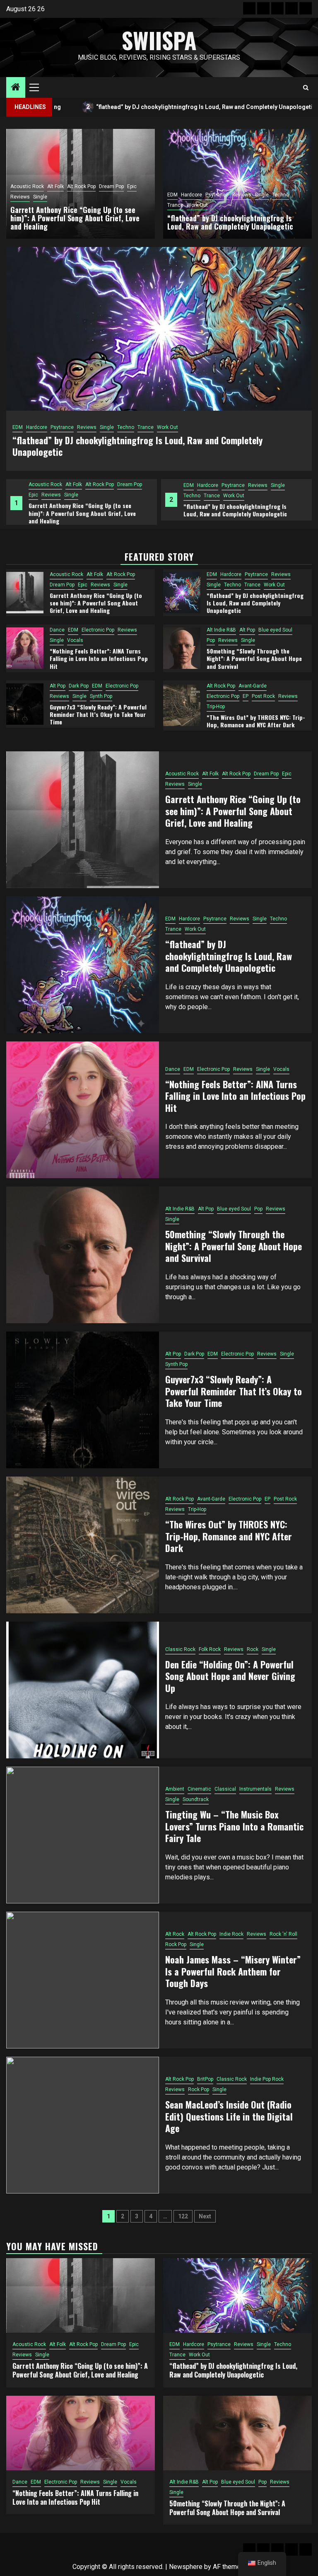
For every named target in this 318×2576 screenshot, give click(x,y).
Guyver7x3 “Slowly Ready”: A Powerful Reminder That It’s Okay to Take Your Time (98, 714)
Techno (37, 496)
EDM (34, 485)
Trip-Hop (216, 707)
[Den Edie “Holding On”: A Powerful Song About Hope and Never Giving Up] (83, 1690)
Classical (225, 1789)
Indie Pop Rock (267, 2079)
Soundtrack (196, 1799)
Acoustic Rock (27, 186)
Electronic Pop (232, 485)
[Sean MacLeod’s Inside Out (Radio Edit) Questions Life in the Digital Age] (83, 2125)
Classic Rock (180, 1649)
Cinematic (199, 1789)
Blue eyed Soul (275, 630)
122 (183, 2216)
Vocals (192, 496)
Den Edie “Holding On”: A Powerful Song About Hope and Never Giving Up (230, 1676)
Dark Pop (79, 686)
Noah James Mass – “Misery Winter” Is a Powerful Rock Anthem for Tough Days (233, 1971)
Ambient (175, 1789)
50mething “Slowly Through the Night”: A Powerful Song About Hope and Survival (254, 658)
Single (123, 485)
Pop (211, 640)
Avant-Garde (253, 686)
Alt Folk (55, 186)
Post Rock (263, 696)
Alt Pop (247, 630)
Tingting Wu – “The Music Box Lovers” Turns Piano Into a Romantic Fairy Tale (234, 1826)
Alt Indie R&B (221, 630)
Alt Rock (175, 1934)
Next (205, 2216)
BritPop (205, 2079)
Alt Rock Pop (81, 186)
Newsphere (186, 2567)
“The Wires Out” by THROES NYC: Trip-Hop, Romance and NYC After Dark (256, 721)
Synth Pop (101, 696)
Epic (132, 186)
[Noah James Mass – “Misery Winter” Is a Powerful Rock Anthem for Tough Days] (83, 1980)
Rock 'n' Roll (283, 1934)
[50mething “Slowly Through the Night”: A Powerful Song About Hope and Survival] (182, 648)
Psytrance (78, 485)
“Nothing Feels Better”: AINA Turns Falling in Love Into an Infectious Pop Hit (242, 510)
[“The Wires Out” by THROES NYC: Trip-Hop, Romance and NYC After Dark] (182, 705)
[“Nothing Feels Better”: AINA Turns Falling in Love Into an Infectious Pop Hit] (25, 648)
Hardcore (53, 485)
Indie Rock (231, 1934)
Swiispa (159, 40)
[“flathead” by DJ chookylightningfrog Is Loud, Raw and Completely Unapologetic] (182, 593)
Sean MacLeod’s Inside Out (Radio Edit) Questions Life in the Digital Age (229, 2116)
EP (246, 696)
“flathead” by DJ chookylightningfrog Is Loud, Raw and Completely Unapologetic (80, 510)
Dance (191, 485)
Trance (57, 496)
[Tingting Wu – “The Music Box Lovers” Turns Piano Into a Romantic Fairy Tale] (83, 1835)
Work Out (79, 496)
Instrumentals (255, 1789)
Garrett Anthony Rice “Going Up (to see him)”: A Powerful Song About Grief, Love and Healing (75, 218)
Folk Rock (210, 1649)
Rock (253, 1649)
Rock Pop (176, 1944)
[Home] (16, 88)
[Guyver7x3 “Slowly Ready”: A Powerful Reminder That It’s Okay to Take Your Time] (25, 704)
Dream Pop (111, 186)
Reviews (103, 485)
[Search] (306, 88)
